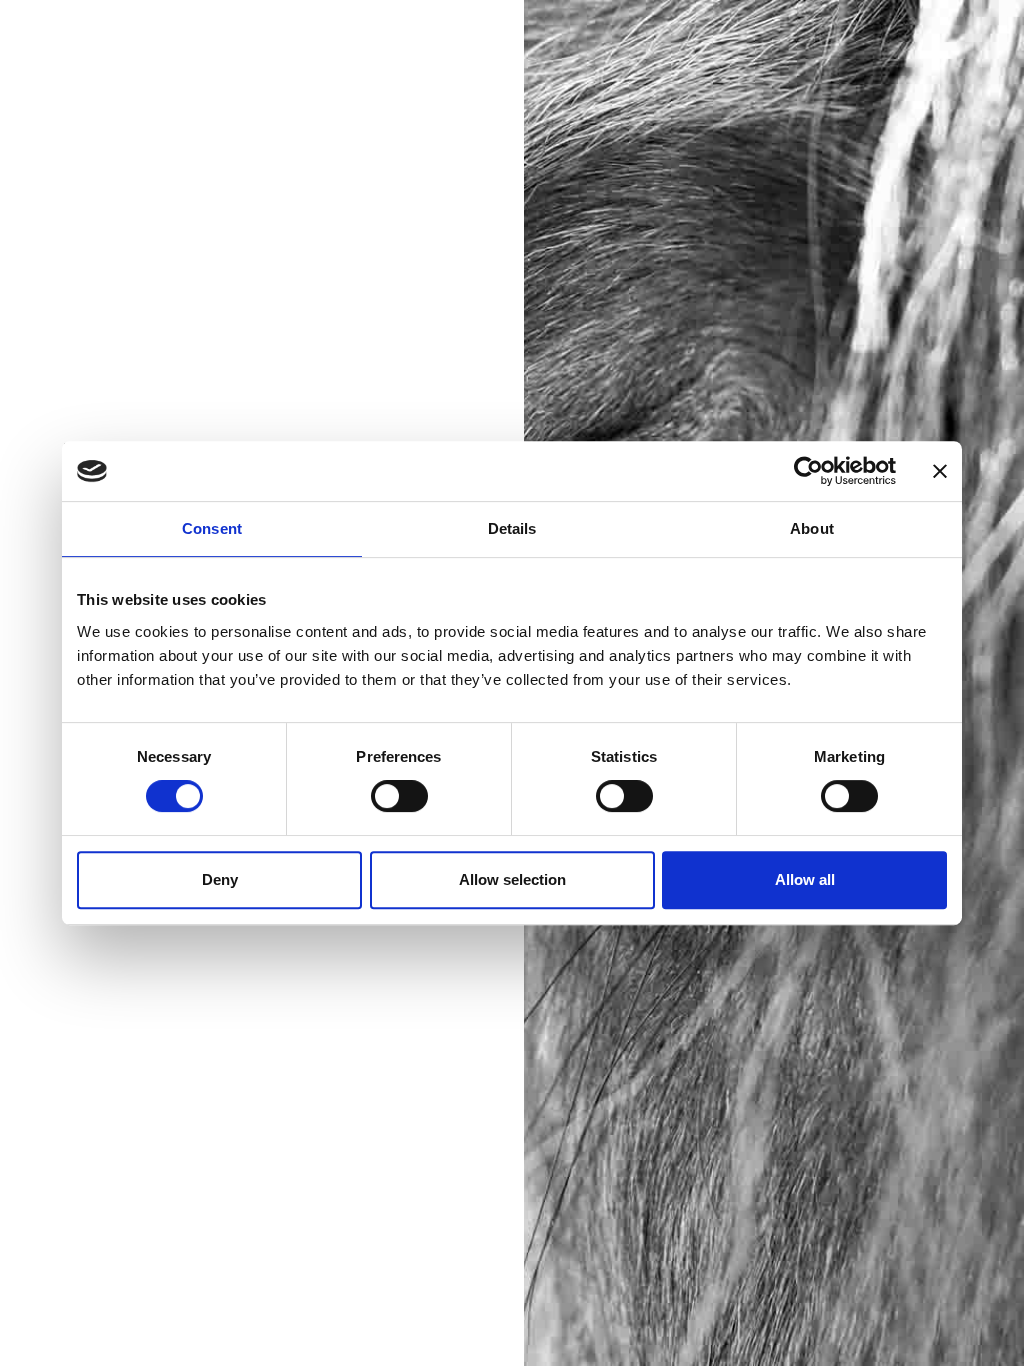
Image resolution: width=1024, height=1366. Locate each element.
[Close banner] (940, 471)
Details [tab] (512, 528)
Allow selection (512, 879)
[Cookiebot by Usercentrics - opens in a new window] (808, 471)
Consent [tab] (212, 528)
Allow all (805, 879)
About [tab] (812, 528)
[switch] (399, 796)
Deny (220, 879)
